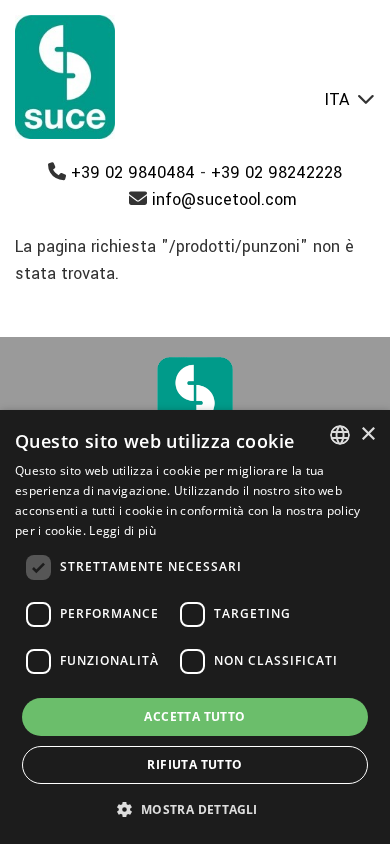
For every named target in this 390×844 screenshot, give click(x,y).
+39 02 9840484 (133, 172)
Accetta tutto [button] (194, 716)
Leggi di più (122, 530)
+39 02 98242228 (276, 172)
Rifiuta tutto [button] (194, 764)
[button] (194, 809)
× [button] (367, 434)
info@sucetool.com (224, 199)
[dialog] (195, 627)
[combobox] (340, 435)
